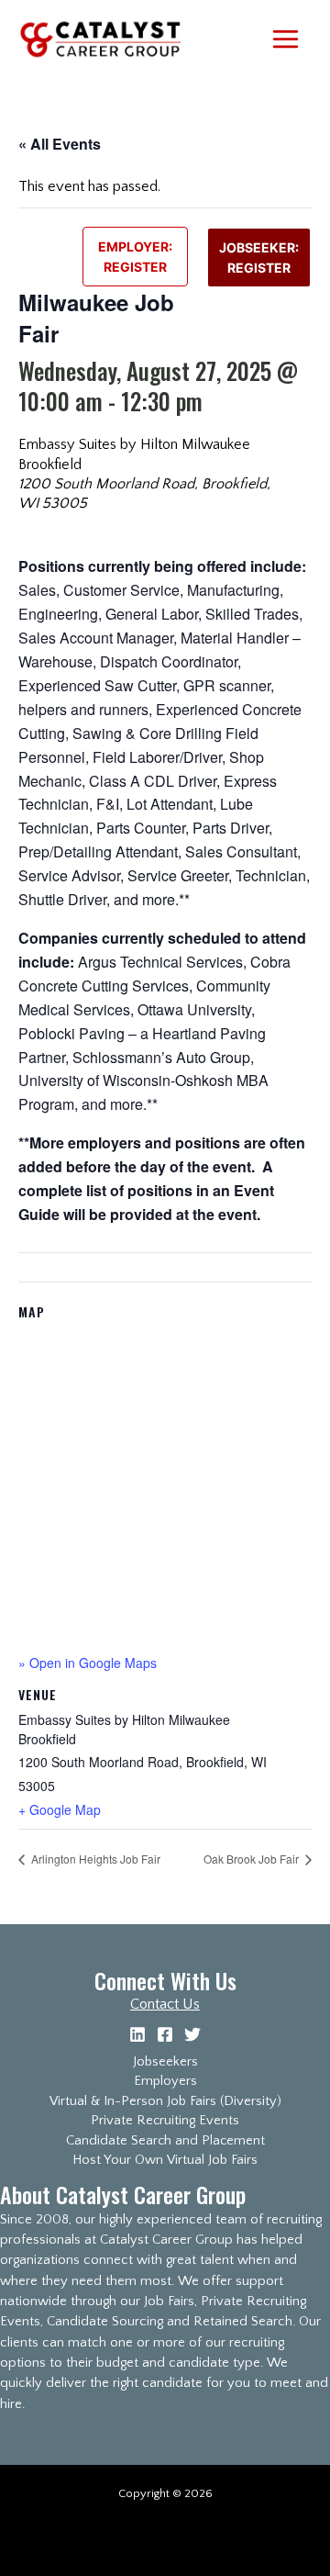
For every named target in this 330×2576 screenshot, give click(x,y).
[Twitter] (192, 2034)
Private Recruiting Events (165, 2121)
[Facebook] (165, 2034)
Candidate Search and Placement (165, 2141)
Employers (165, 2081)
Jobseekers (165, 2062)
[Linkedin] (137, 2034)
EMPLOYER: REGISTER (135, 256)
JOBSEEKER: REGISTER (259, 257)
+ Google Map (60, 1809)
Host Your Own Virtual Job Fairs (165, 2160)
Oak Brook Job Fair (253, 1859)
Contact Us (165, 2004)
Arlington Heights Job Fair (94, 1859)
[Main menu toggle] (285, 39)
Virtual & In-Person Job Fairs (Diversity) (165, 2101)
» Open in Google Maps (88, 1663)
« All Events (60, 144)
